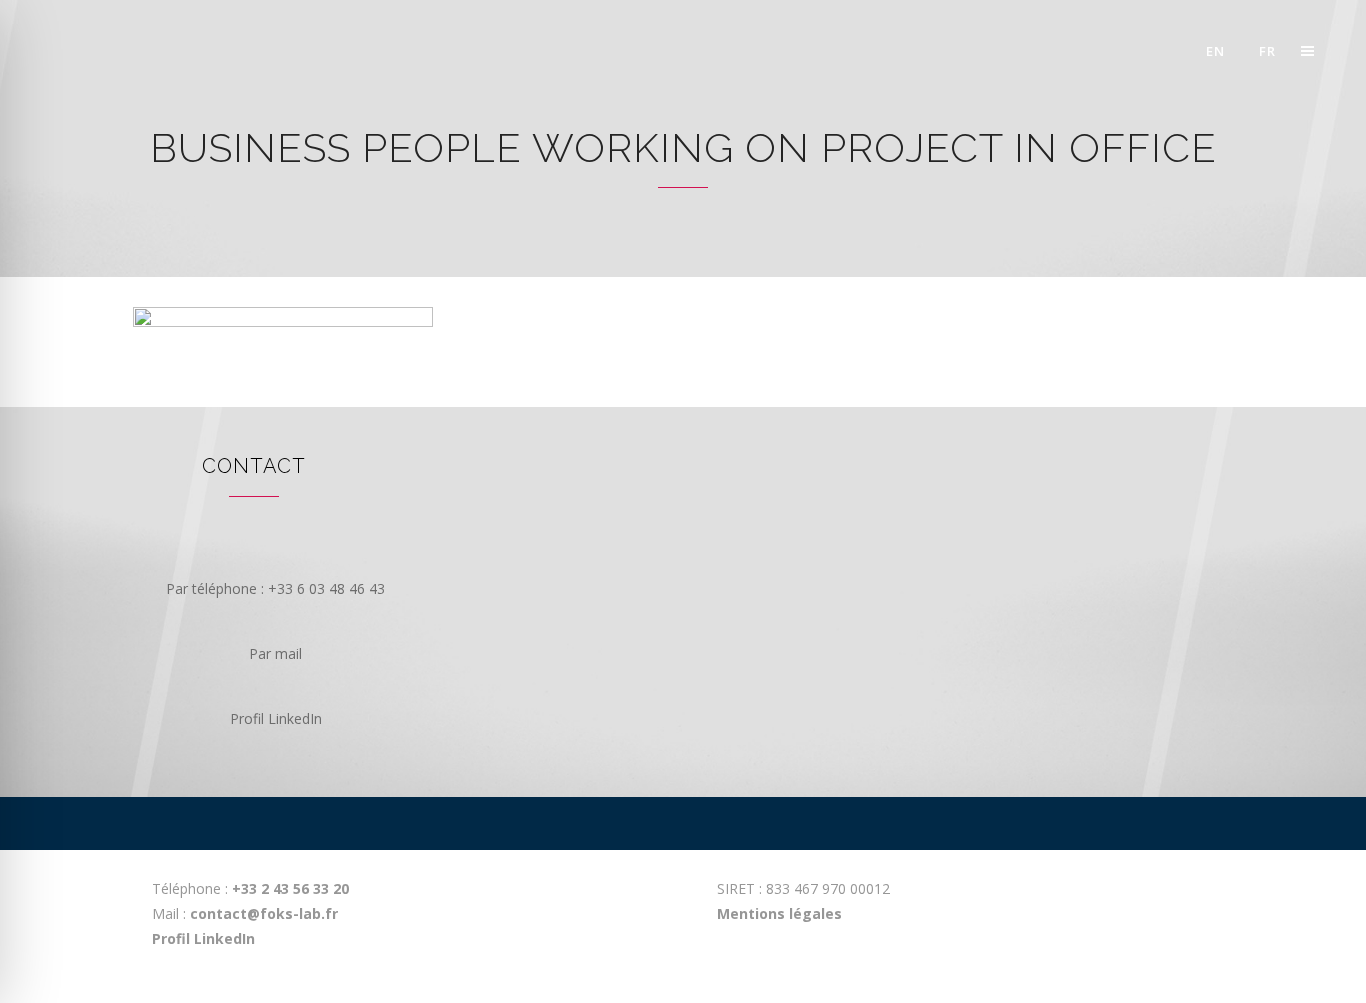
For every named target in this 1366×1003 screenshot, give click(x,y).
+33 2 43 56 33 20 (288, 888)
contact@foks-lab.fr (264, 913)
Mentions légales (779, 913)
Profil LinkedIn (203, 938)
